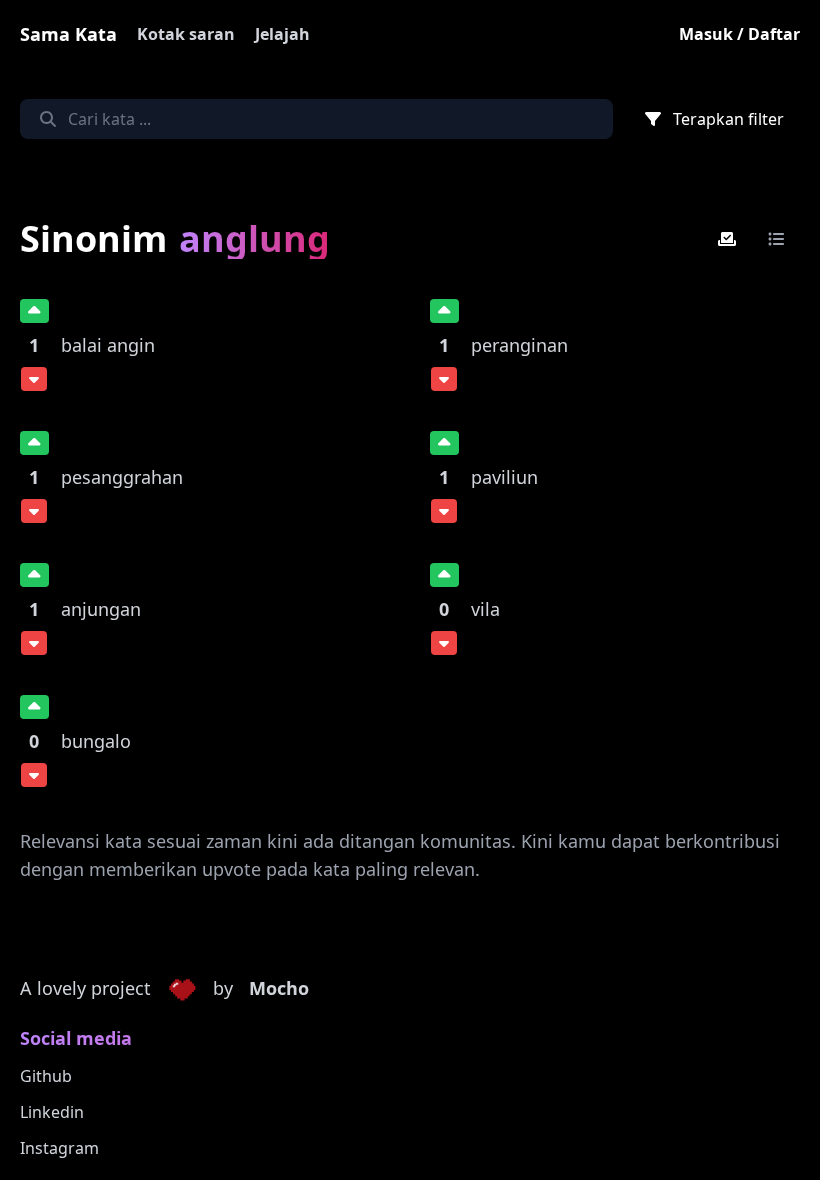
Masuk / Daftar (739, 34)
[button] (182, 989)
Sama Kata (68, 34)
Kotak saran (186, 34)
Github (46, 1076)
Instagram (59, 1148)
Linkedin (52, 1112)
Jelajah (282, 34)
